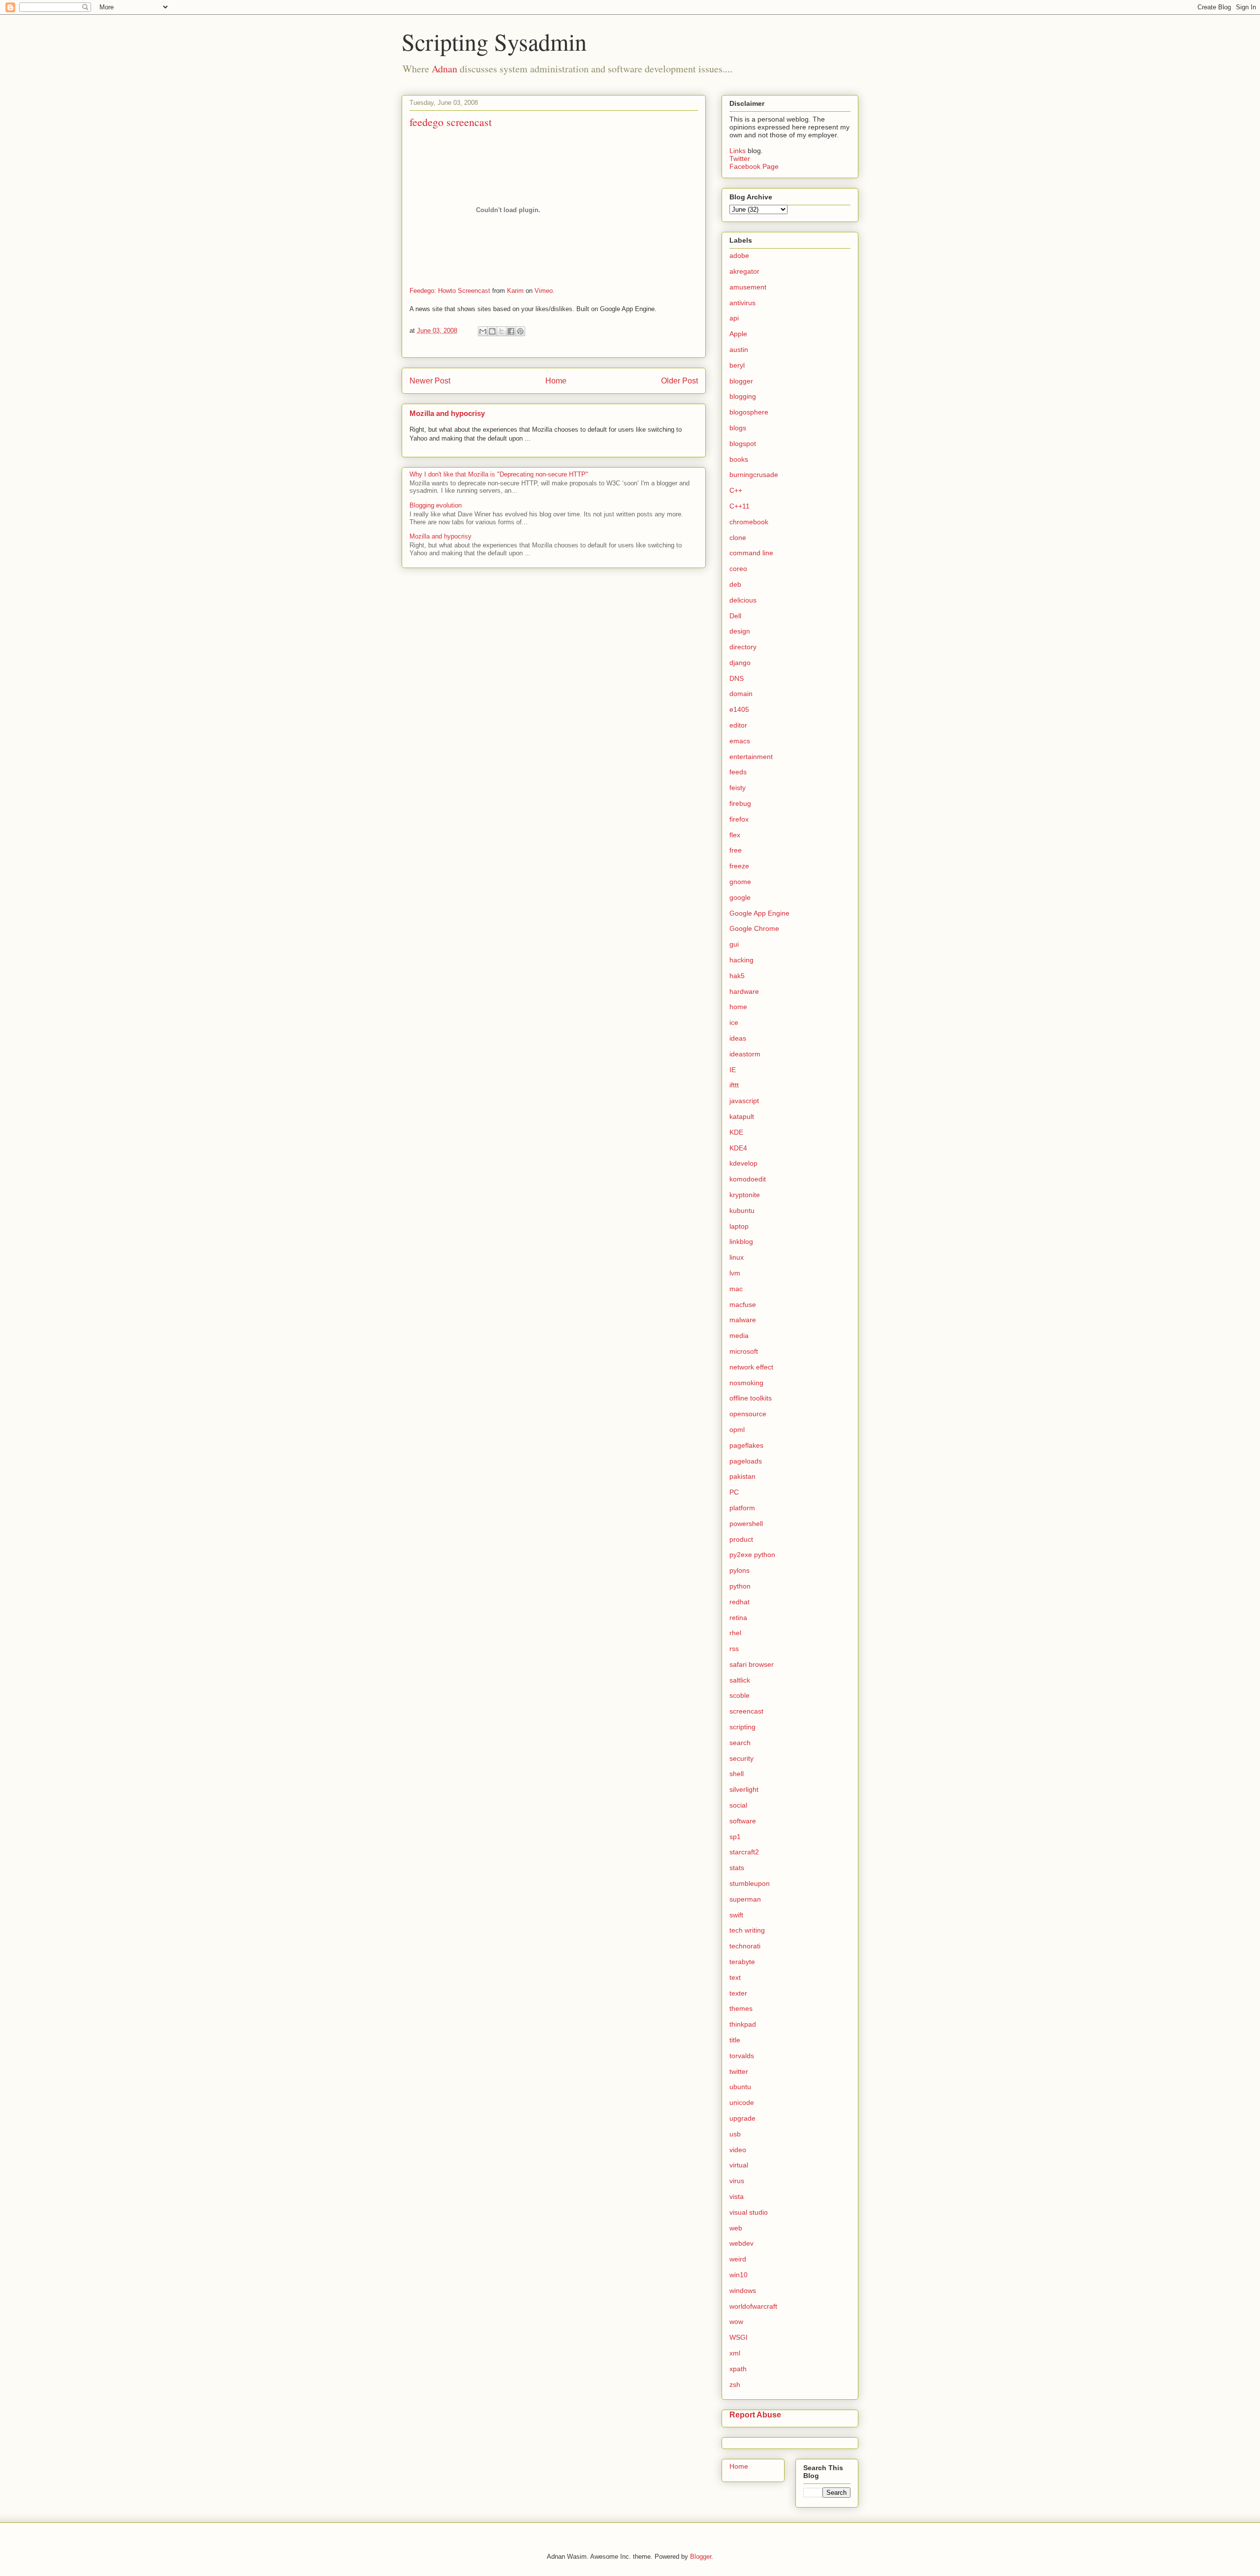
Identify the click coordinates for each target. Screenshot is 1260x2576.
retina (738, 1618)
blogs (738, 428)
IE (733, 1070)
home (738, 1007)
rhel (735, 1633)
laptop (739, 1226)
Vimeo (544, 291)
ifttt (734, 1085)
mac (736, 1289)
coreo (738, 569)
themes (741, 2008)
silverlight (744, 1789)
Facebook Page (754, 166)
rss (734, 1649)
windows (743, 2290)
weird (738, 2259)
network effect (751, 1367)
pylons (740, 1570)
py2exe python (752, 1555)
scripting (742, 1727)
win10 (739, 2275)
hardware (744, 991)
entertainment (751, 757)
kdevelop (743, 1163)
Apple (738, 334)
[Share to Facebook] (511, 331)
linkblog (741, 1241)
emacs (740, 741)
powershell (746, 1524)
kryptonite (745, 1195)
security (741, 1758)
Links (739, 151)
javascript (744, 1101)
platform (742, 1508)
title (735, 2040)
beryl (737, 365)
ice (734, 1022)
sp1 (735, 1837)
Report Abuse (755, 2415)
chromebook (749, 522)
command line (751, 553)
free (736, 850)
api (734, 318)
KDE (736, 1132)
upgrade (742, 2118)
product (741, 1539)
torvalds (742, 2056)
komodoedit (748, 1179)
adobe (739, 255)
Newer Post (430, 381)
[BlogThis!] (492, 331)
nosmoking (746, 1383)
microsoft (744, 1351)
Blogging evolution (436, 505)
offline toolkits (751, 1398)
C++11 (740, 506)
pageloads (746, 1461)
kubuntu (742, 1210)
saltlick (740, 1680)
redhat (740, 1602)
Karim (515, 291)
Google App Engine (759, 913)
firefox (739, 819)
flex (735, 835)
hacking (741, 960)
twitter (739, 2071)
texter (738, 1993)
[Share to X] (502, 331)
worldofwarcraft (753, 2306)
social (738, 1805)
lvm (735, 1273)
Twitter (740, 159)
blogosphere (749, 412)
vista (737, 2196)
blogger (741, 381)
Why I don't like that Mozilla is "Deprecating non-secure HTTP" (499, 474)
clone (738, 538)
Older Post (679, 381)
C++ (736, 490)
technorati (745, 1946)
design (740, 631)
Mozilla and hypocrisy (447, 413)
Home (556, 381)
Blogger (701, 2557)
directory (743, 647)
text (735, 1977)
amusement (748, 287)
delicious (743, 600)
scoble (740, 1695)
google (740, 897)
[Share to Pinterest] (520, 331)
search (740, 1743)
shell (737, 1774)
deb (735, 584)
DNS (737, 678)
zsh (735, 2385)
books (739, 459)
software (743, 1821)
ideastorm (745, 1054)
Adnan (444, 69)
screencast (746, 1711)
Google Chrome (754, 928)
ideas (738, 1038)
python (740, 1586)
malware (743, 1320)
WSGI (739, 2337)
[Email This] (483, 331)
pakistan (742, 1476)
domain (741, 694)
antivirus (742, 303)
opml (737, 1430)
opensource (748, 1414)
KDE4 (738, 1148)
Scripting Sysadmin (494, 41)
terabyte (742, 1962)
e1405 (739, 709)
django (740, 663)
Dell (735, 616)
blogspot (743, 444)
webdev (741, 2243)
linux (737, 1257)
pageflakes (746, 1445)
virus (737, 2181)
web (736, 2228)
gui (734, 944)
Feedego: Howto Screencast (450, 291)
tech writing (747, 1930)
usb (735, 2134)
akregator (744, 271)
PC (734, 1492)
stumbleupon (750, 1883)
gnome (740, 882)
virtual (739, 2165)
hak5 (737, 976)
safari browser (752, 1664)
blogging (743, 396)
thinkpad (743, 2024)
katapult (742, 1116)
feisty (738, 788)
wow (736, 2322)
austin (739, 350)
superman (745, 1899)
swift (736, 1915)
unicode (742, 2102)
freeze (739, 866)
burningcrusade (754, 475)
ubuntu (740, 2087)
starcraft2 (744, 1852)
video (738, 2150)
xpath (738, 2369)
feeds (738, 772)
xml (735, 2353)
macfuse (743, 1304)
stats (737, 1868)
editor (738, 725)
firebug (740, 803)
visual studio (749, 2212)
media (739, 1336)
